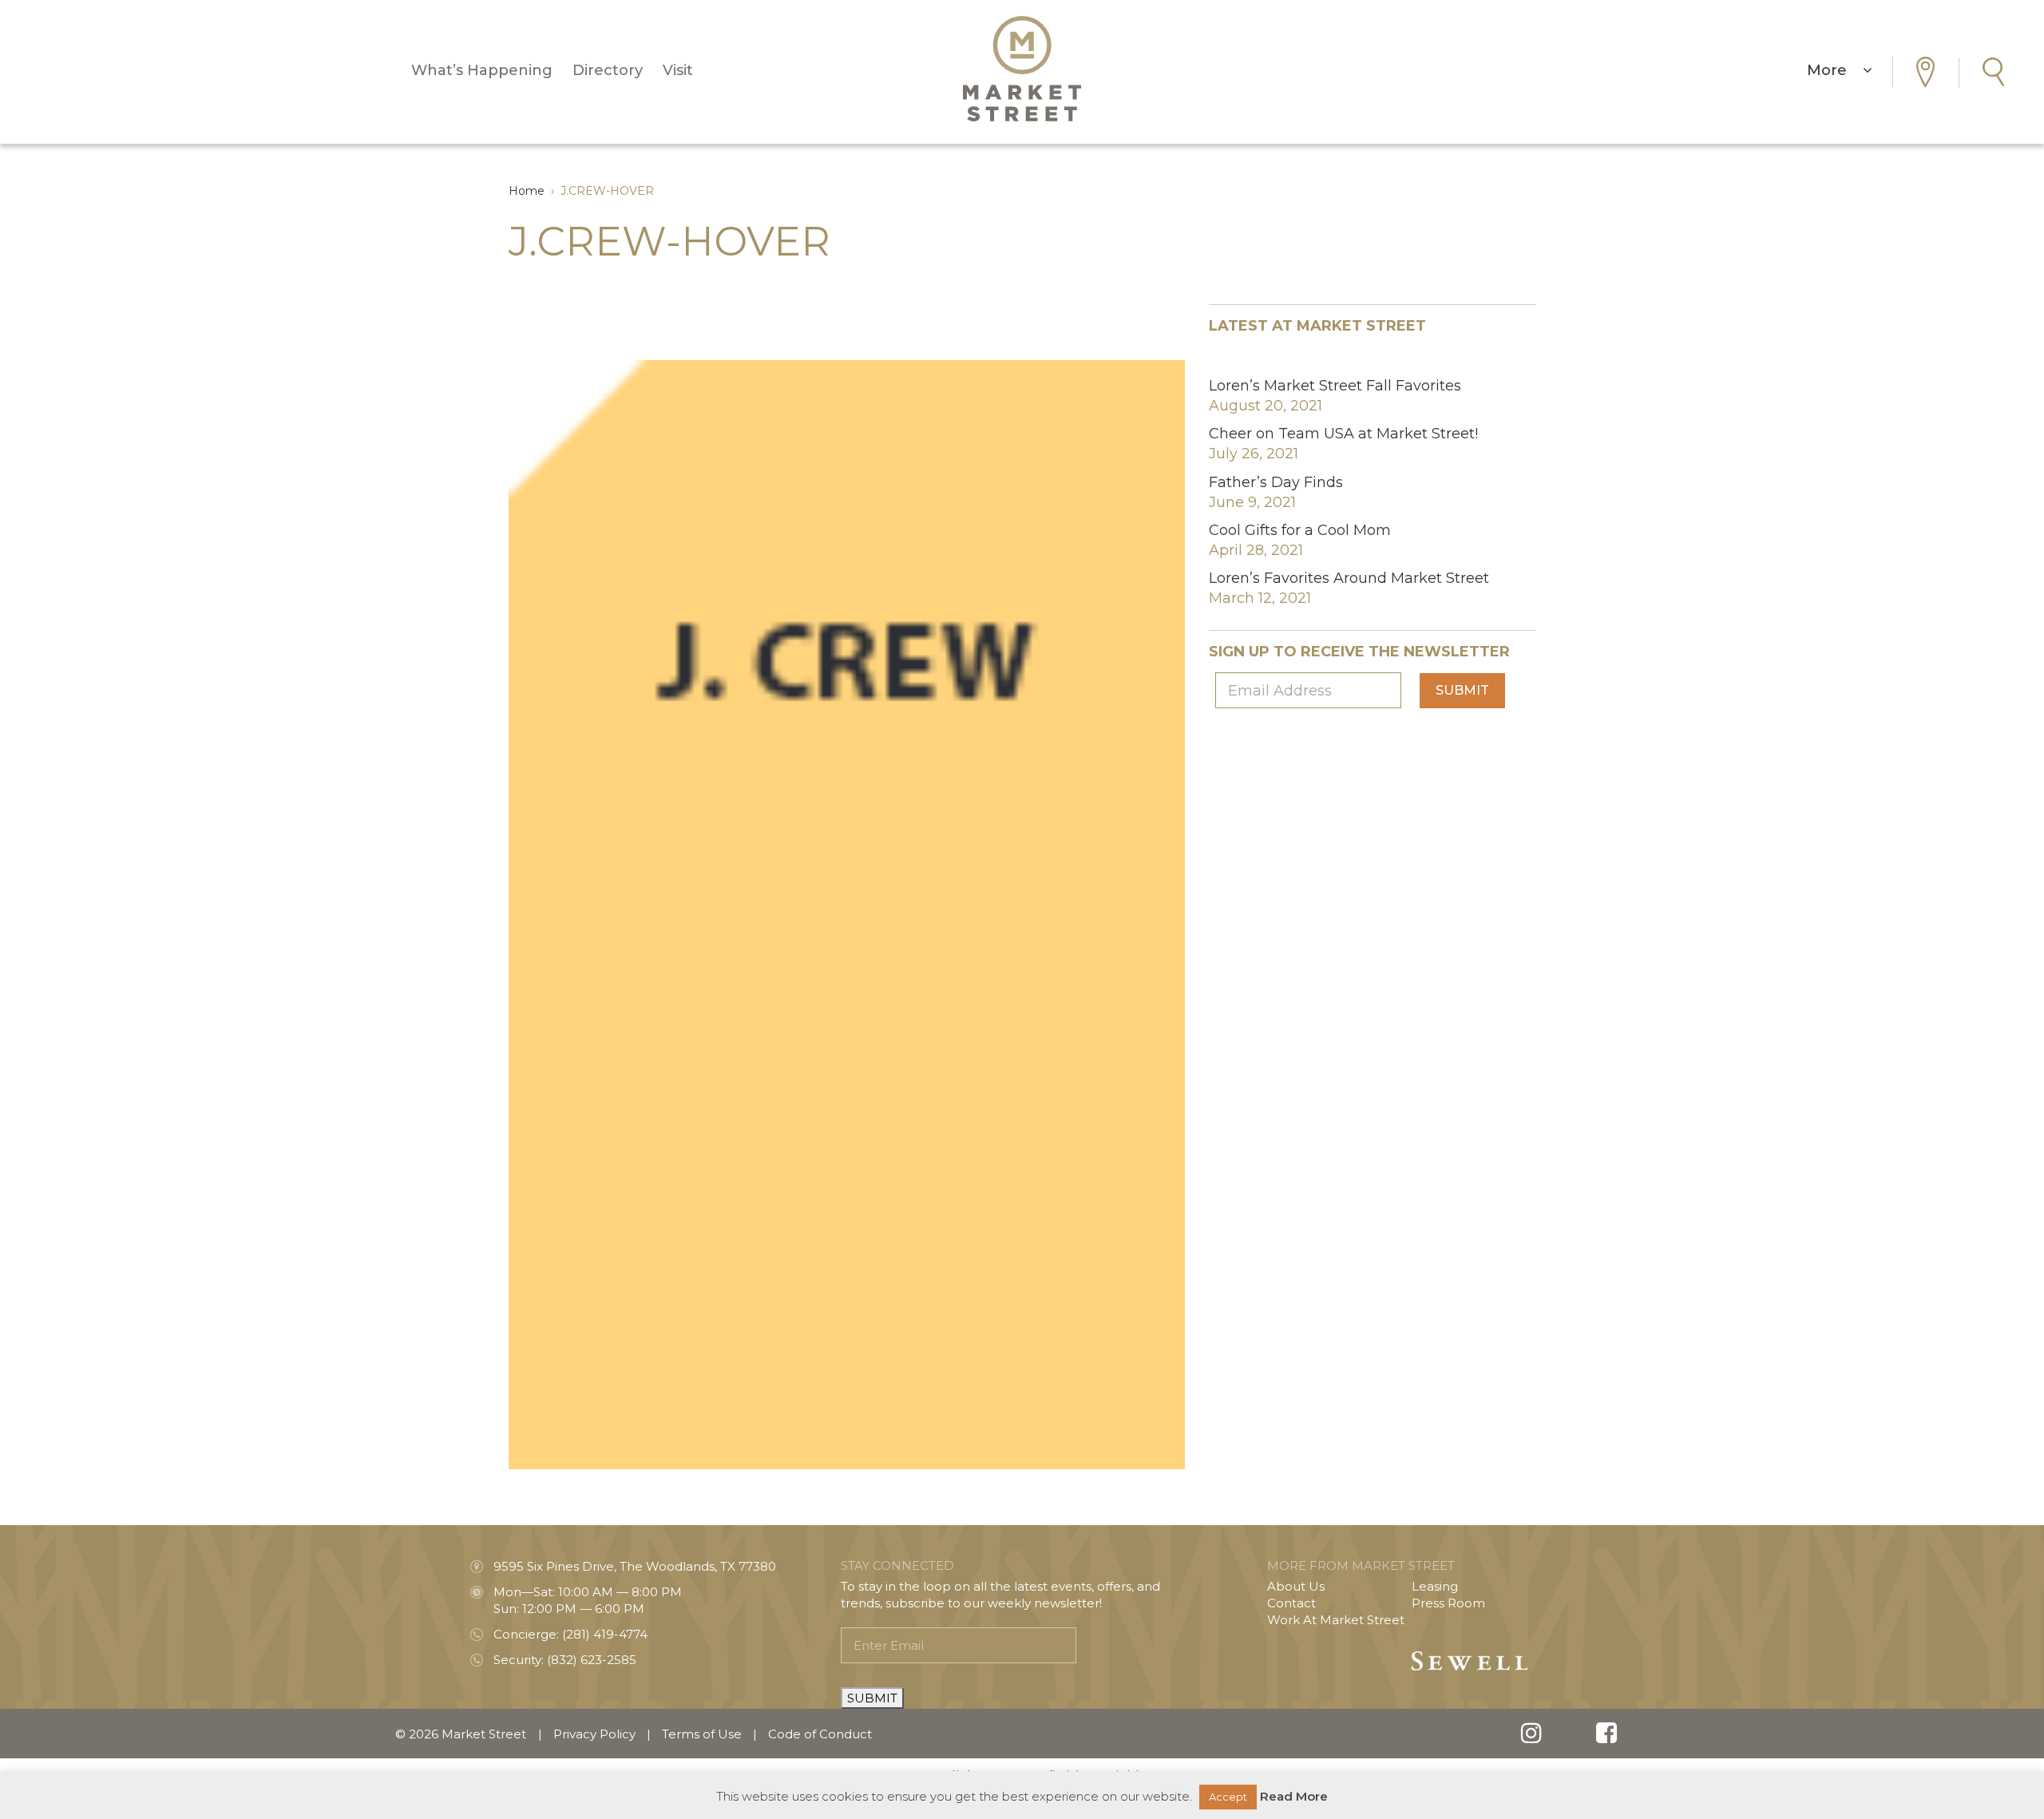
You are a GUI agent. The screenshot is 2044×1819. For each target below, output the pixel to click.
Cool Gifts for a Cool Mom (1300, 530)
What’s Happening (482, 70)
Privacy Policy (594, 1734)
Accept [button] (1228, 1797)
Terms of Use (702, 1734)
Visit (678, 70)
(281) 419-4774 (605, 1634)
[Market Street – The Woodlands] (1022, 69)
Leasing (1435, 1586)
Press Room (1448, 1603)
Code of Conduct (820, 1734)
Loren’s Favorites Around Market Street (1349, 578)
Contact (1291, 1603)
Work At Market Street (1336, 1620)
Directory (608, 70)
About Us (1296, 1586)
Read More (1294, 1796)
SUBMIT (872, 1698)
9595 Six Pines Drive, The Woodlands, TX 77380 (635, 1566)
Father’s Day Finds (1276, 482)
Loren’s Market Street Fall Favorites (1335, 386)
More (1835, 70)
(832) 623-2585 (592, 1660)
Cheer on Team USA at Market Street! (1343, 434)
